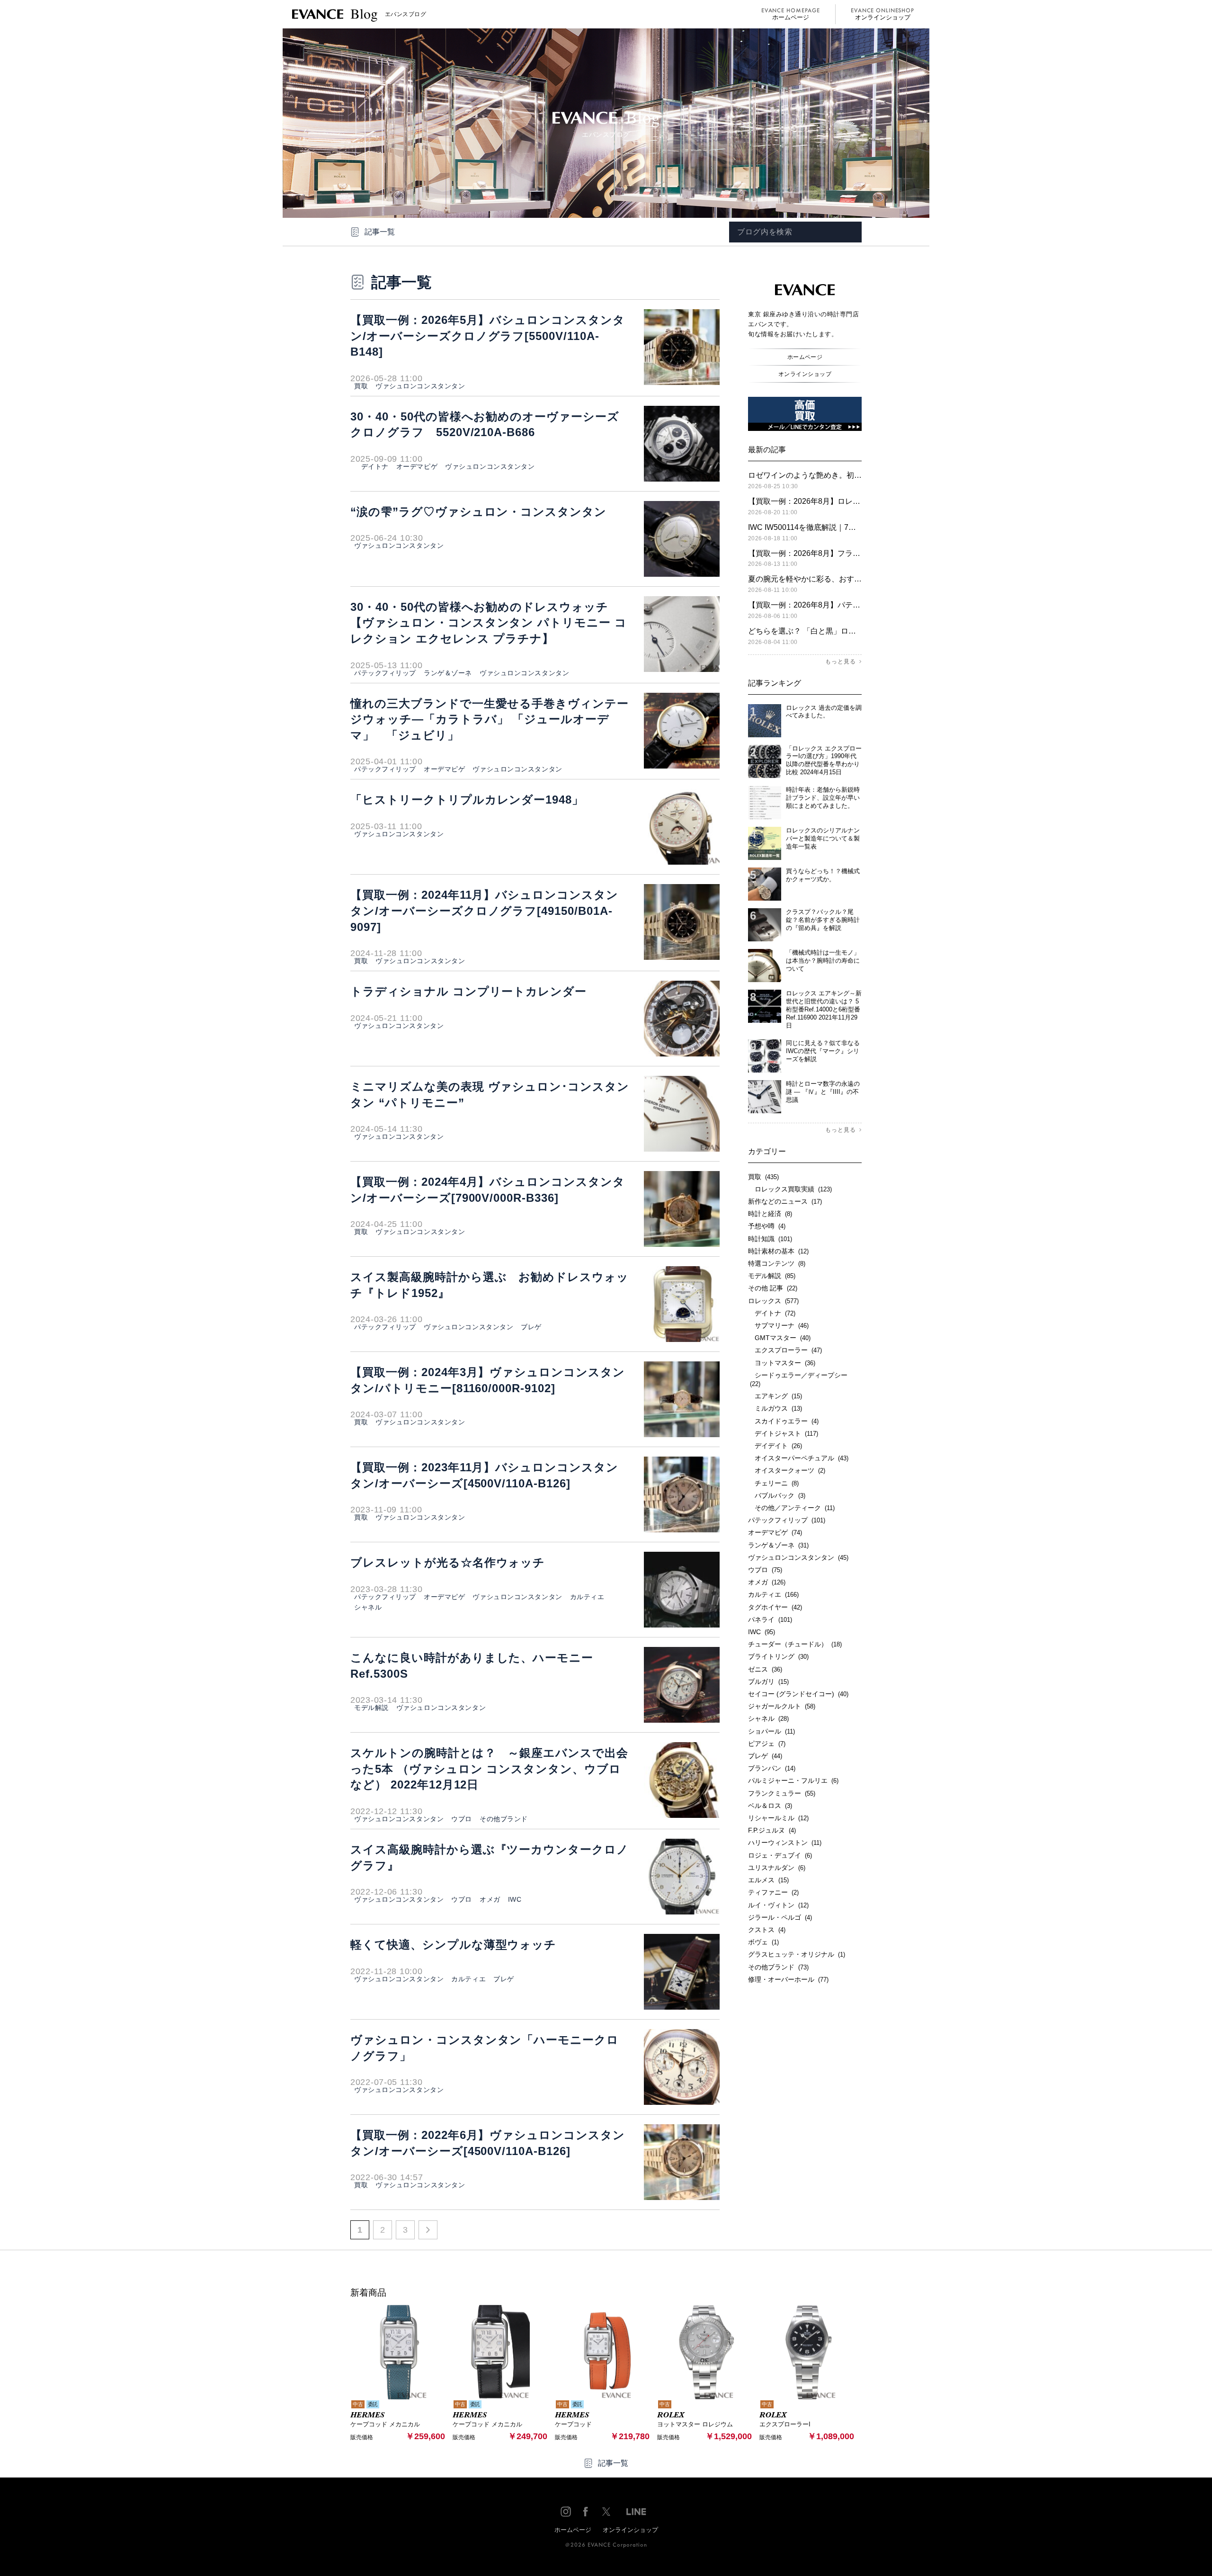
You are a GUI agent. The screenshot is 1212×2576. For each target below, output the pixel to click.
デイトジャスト (783, 1433)
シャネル (368, 1607)
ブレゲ (531, 1327)
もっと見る (841, 662)
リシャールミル (778, 1818)
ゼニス (765, 1669)
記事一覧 (380, 232)
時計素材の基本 (778, 1251)
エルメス (768, 1880)
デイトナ (371, 466)
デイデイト (775, 1446)
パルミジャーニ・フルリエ (793, 1780)
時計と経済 (770, 1214)
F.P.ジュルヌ (772, 1830)
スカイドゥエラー (783, 1421)
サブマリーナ (778, 1325)
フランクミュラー (782, 1793)
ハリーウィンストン (785, 1843)
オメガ (490, 1899)
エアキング (775, 1396)
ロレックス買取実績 (790, 1189)
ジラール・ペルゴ (780, 1917)
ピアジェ (767, 1744)
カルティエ (587, 1597)
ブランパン (772, 1768)
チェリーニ (773, 1483)
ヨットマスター (782, 1363)
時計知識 (770, 1239)
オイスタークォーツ (787, 1470)
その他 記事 (773, 1288)
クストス (767, 1930)
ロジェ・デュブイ (780, 1855)
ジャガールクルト (782, 1706)
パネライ (770, 1619)
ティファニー (773, 1892)
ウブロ (462, 1819)
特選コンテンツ (777, 1263)
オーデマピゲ (417, 466)
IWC (515, 1899)
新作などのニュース (785, 1201)
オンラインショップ (883, 17)
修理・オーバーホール (788, 1979)
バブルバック (777, 1495)
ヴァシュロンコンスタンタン (420, 386)
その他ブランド (504, 1819)
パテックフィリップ (385, 673)
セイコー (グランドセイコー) (798, 1694)
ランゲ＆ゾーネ (448, 673)
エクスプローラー (785, 1350)
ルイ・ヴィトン (778, 1905)
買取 (361, 386)
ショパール (771, 1731)
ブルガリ (768, 1682)
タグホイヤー (775, 1607)
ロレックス (773, 1301)
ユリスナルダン (777, 1868)
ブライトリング (778, 1656)
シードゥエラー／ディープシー (798, 1379)
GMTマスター (779, 1338)
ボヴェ (763, 1942)
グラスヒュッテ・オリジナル (797, 1954)
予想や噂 (767, 1226)
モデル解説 (371, 1708)
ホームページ (791, 17)
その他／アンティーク (791, 1508)
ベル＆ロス (770, 1806)
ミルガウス (775, 1408)
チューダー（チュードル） (795, 1644)
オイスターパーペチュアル (798, 1458)
